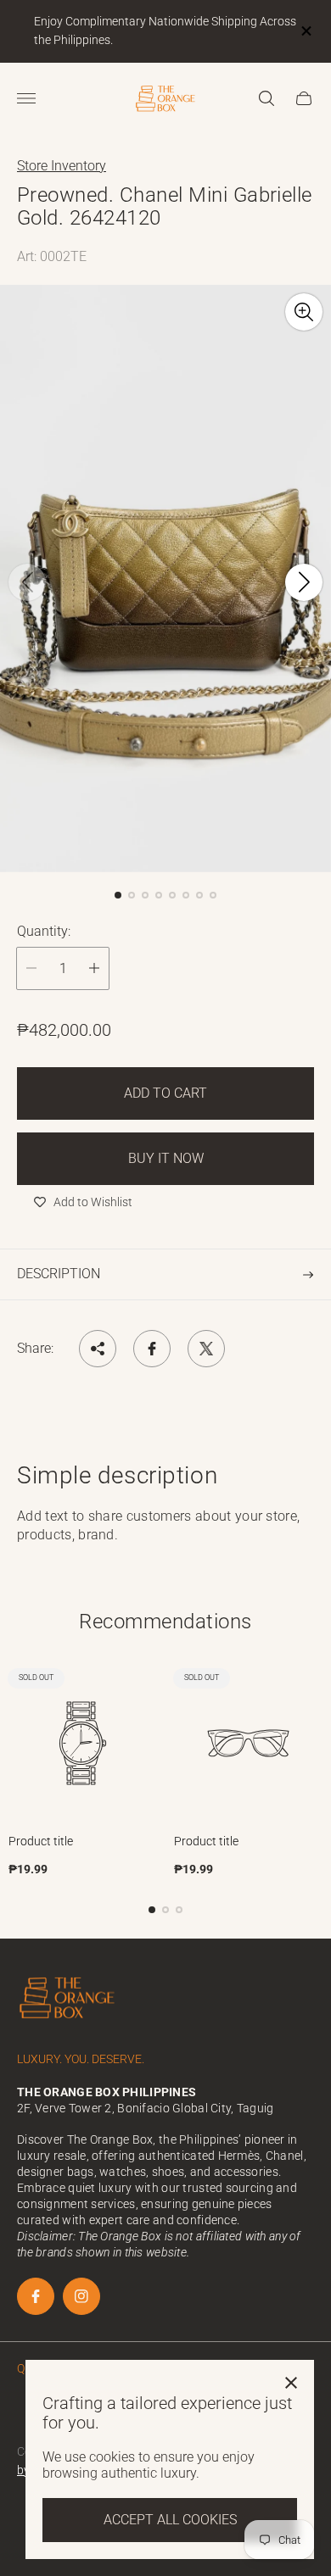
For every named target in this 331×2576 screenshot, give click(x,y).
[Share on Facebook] (152, 1349)
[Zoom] (304, 312)
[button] (118, 895)
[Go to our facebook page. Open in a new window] (36, 2296)
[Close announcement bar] (305, 31)
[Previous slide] (27, 582)
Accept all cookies (170, 2520)
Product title (41, 1841)
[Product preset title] (83, 1743)
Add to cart (165, 1093)
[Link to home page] (68, 2000)
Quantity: (44, 932)
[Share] (98, 1349)
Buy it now (166, 1158)
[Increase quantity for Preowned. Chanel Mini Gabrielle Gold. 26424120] (94, 968)
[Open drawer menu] (26, 98)
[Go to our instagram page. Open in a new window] (81, 2296)
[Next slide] (304, 582)
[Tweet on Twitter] (206, 1349)
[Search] (266, 98)
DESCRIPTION (59, 1274)
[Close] (291, 2383)
